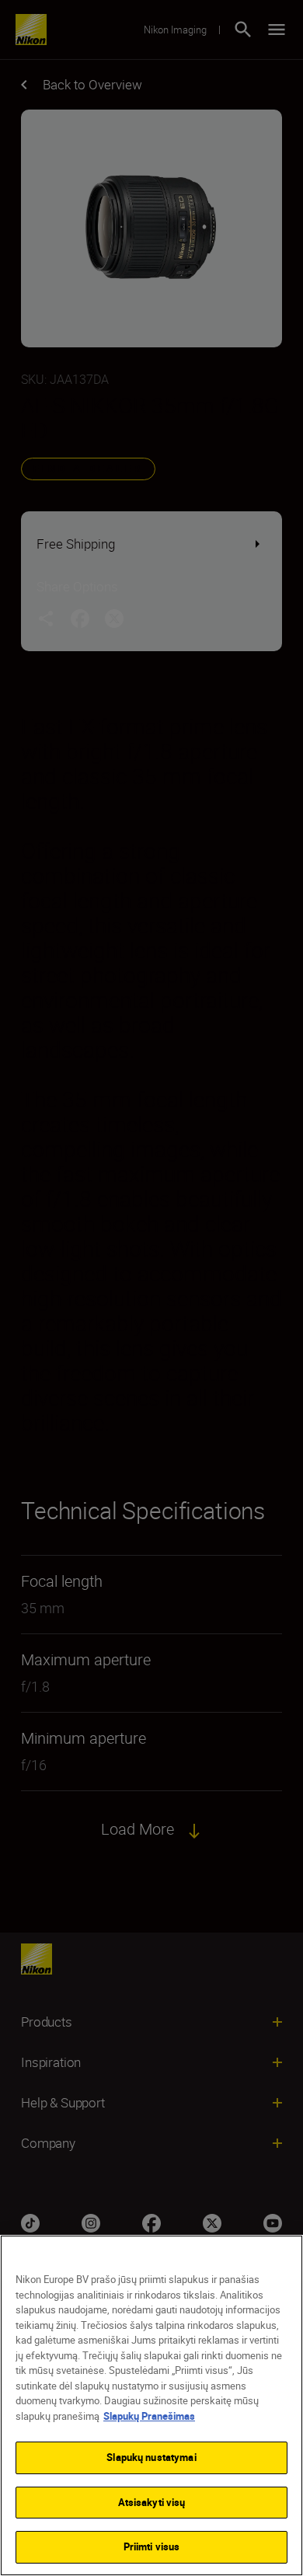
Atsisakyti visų (152, 2502)
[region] (151, 2405)
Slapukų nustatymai (151, 2457)
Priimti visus (152, 2546)
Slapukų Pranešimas (149, 2416)
